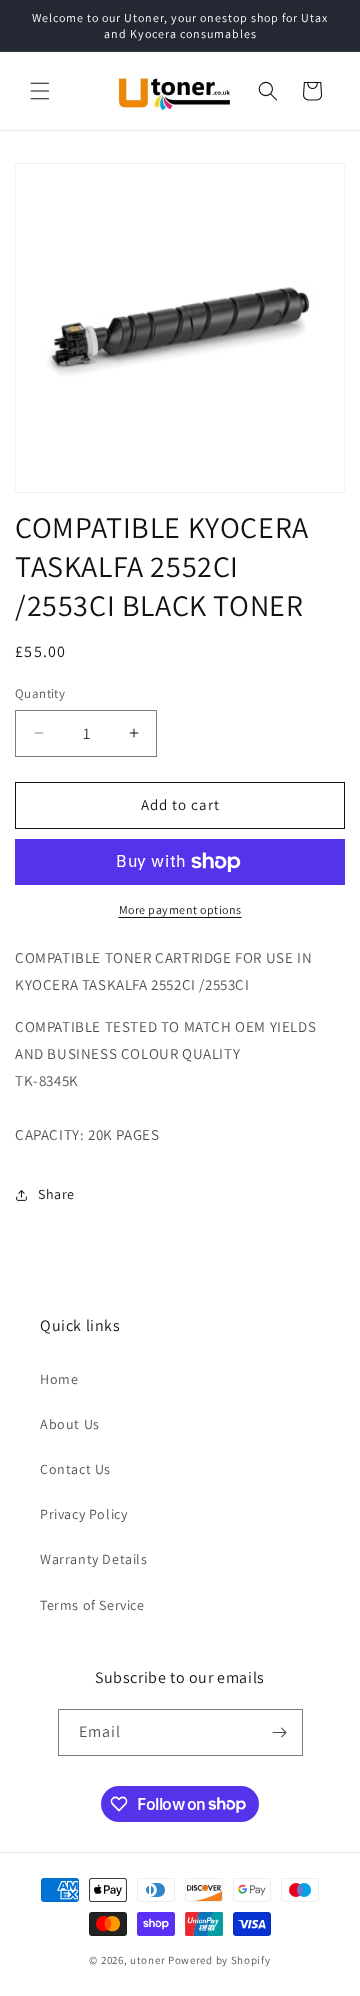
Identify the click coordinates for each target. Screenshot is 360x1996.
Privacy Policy (83, 1514)
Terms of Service (92, 1605)
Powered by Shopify (219, 1960)
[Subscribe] (280, 1732)
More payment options (180, 909)
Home (59, 1379)
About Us (70, 1424)
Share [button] (56, 1194)
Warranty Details (94, 1559)
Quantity (40, 693)
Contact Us (75, 1469)
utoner (147, 1960)
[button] (40, 91)
